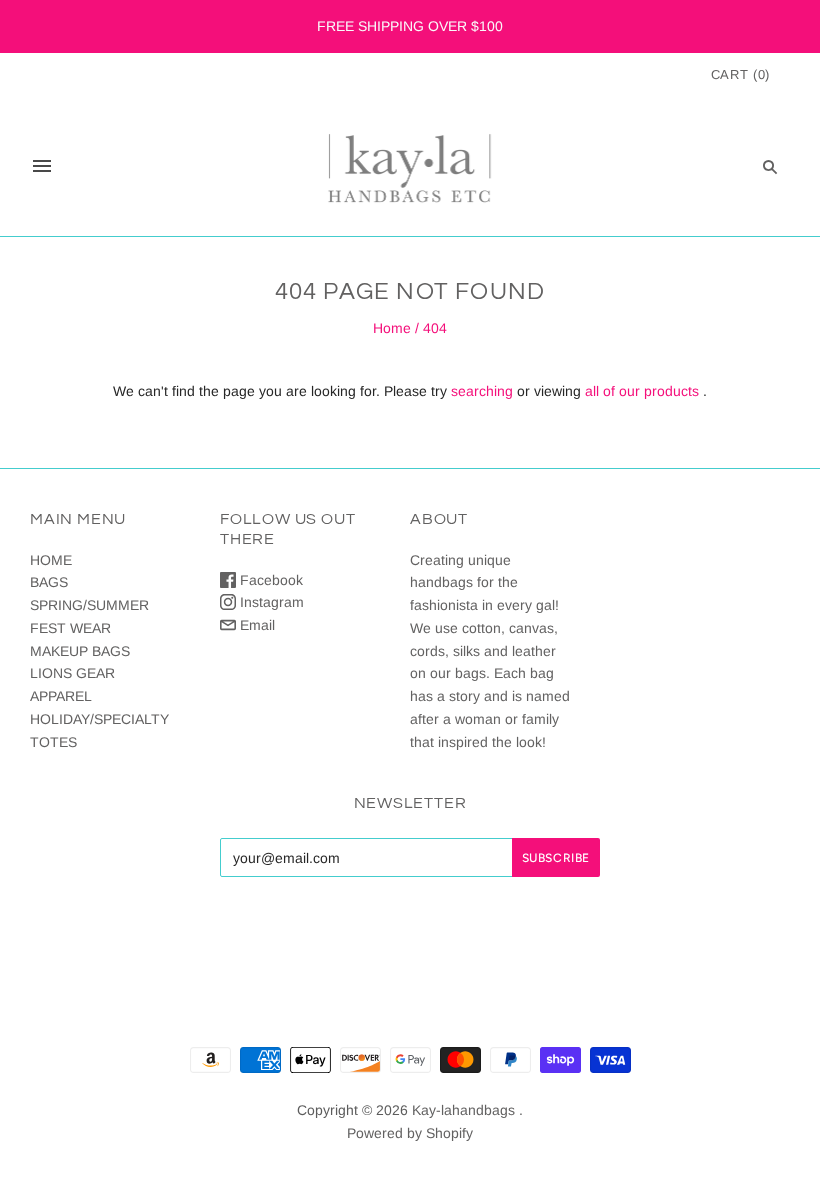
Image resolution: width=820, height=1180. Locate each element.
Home (392, 328)
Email (255, 625)
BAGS (49, 582)
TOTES (53, 742)
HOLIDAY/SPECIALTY (99, 719)
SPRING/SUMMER (89, 605)
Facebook (269, 580)
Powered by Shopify (410, 1133)
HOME (51, 560)
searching (482, 391)
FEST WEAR (70, 628)
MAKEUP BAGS (80, 651)
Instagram (270, 602)
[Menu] (42, 166)
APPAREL (61, 696)
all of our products (642, 391)
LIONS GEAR (72, 673)
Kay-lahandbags (463, 1110)
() (740, 74)
